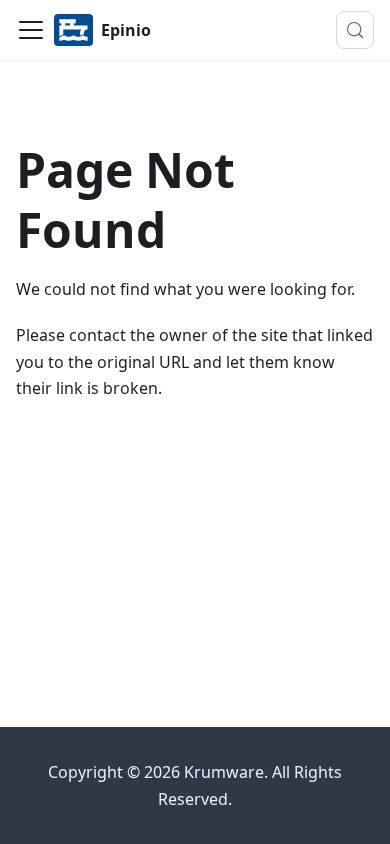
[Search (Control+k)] (355, 30)
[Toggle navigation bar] (31, 30)
